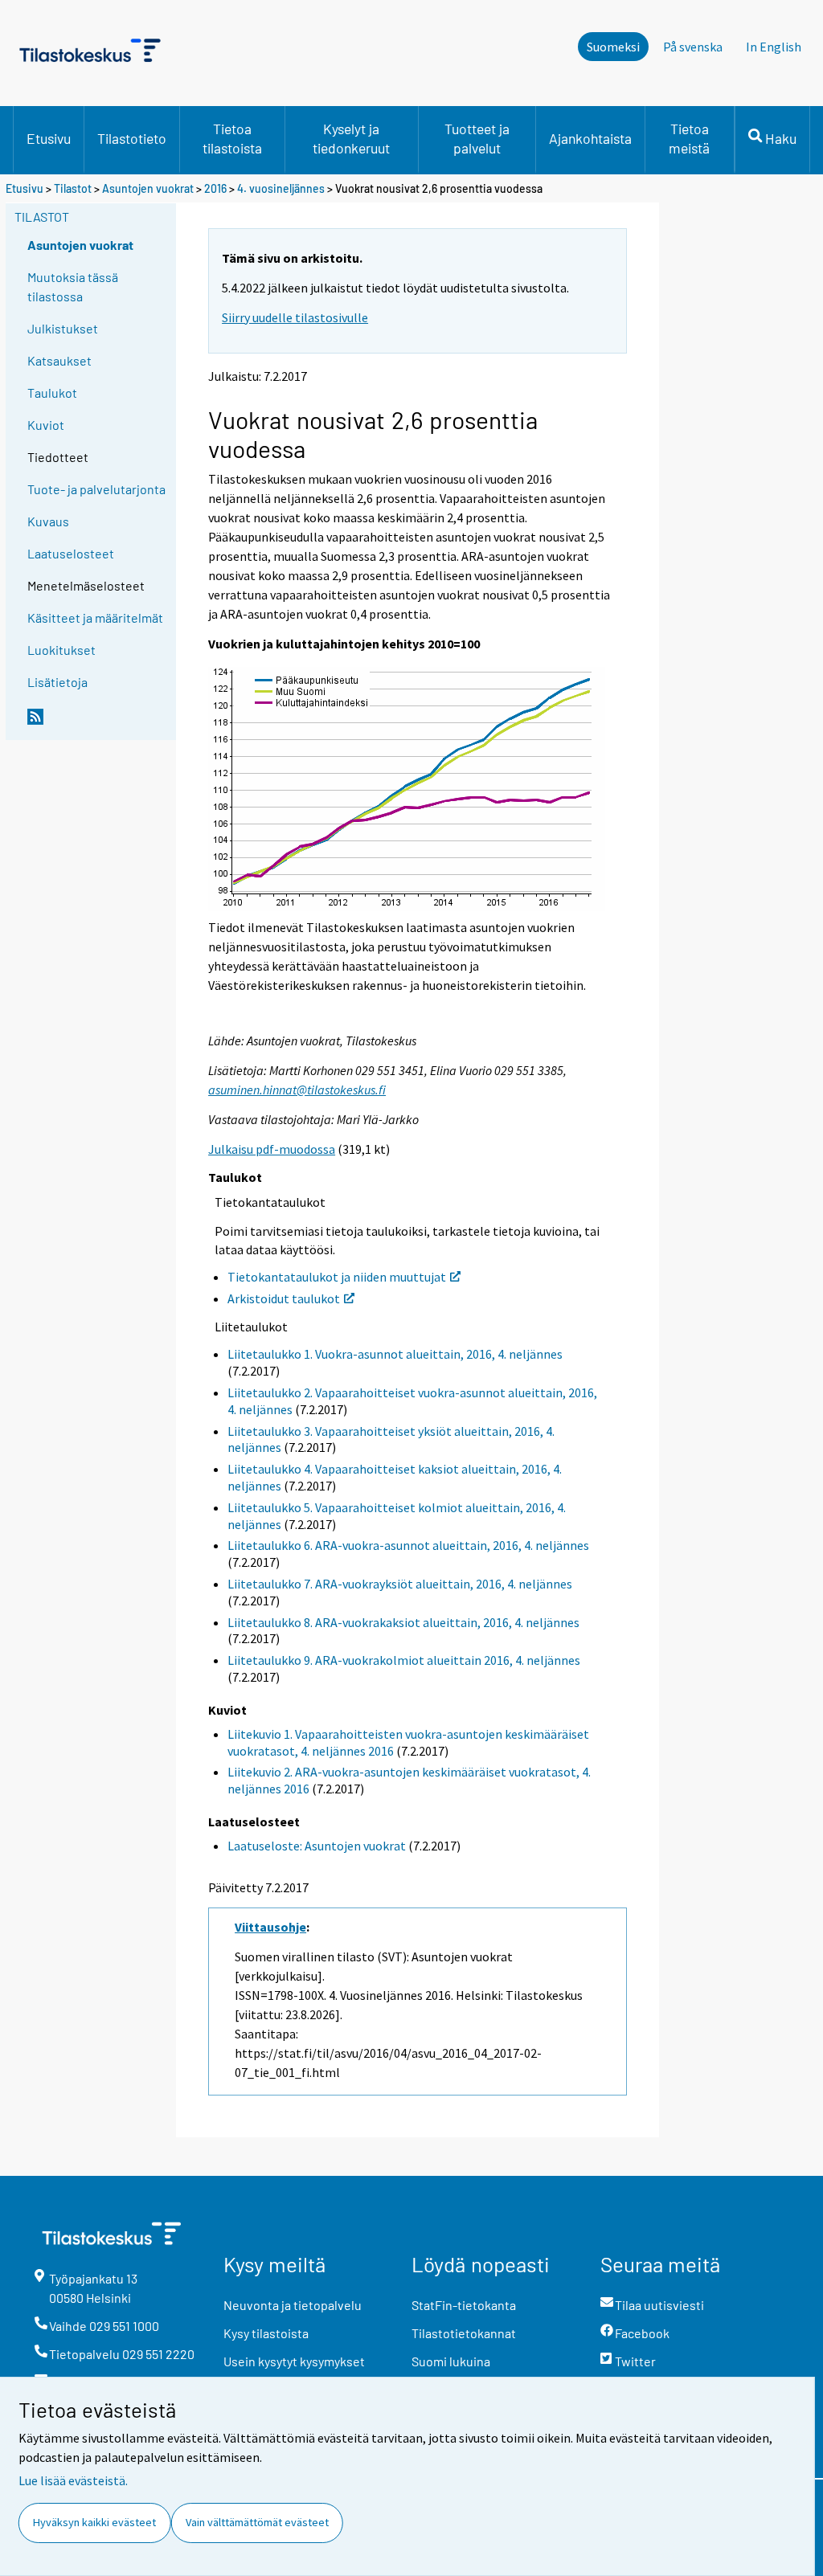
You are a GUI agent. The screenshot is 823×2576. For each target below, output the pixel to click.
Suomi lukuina (451, 2361)
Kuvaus (48, 521)
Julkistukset (63, 328)
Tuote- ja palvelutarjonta (96, 489)
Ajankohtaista (590, 138)
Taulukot (52, 393)
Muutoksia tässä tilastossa (73, 286)
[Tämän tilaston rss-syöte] (98, 723)
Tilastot (73, 188)
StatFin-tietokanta (464, 2305)
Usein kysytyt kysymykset (294, 2361)
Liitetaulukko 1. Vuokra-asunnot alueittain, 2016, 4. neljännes (395, 1354)
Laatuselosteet (71, 553)
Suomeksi (613, 47)
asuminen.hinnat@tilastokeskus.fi (297, 1090)
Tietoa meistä (689, 138)
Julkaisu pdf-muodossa (272, 1149)
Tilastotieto (132, 138)
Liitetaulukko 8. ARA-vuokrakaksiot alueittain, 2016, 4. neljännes (403, 1622)
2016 (215, 188)
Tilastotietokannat (464, 2333)
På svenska (693, 47)
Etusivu (49, 138)
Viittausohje (270, 1927)
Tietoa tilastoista (232, 138)
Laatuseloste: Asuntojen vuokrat (317, 1846)
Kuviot (46, 425)
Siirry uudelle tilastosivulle (295, 317)
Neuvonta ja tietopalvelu (293, 2305)
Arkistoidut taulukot (284, 1298)
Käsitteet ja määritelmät (95, 617)
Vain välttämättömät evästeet (257, 2522)
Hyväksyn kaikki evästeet (94, 2522)
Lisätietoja (57, 682)
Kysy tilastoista (266, 2333)
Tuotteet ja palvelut (477, 138)
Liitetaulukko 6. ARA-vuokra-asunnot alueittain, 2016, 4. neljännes (408, 1545)
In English (774, 47)
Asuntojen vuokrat (148, 188)
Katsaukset (59, 360)
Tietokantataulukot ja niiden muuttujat (337, 1277)
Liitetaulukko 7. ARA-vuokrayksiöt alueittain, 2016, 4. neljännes (400, 1584)
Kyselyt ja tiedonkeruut (351, 138)
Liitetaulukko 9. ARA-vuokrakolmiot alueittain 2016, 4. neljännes (404, 1660)
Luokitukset (61, 650)
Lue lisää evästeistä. (73, 2480)
